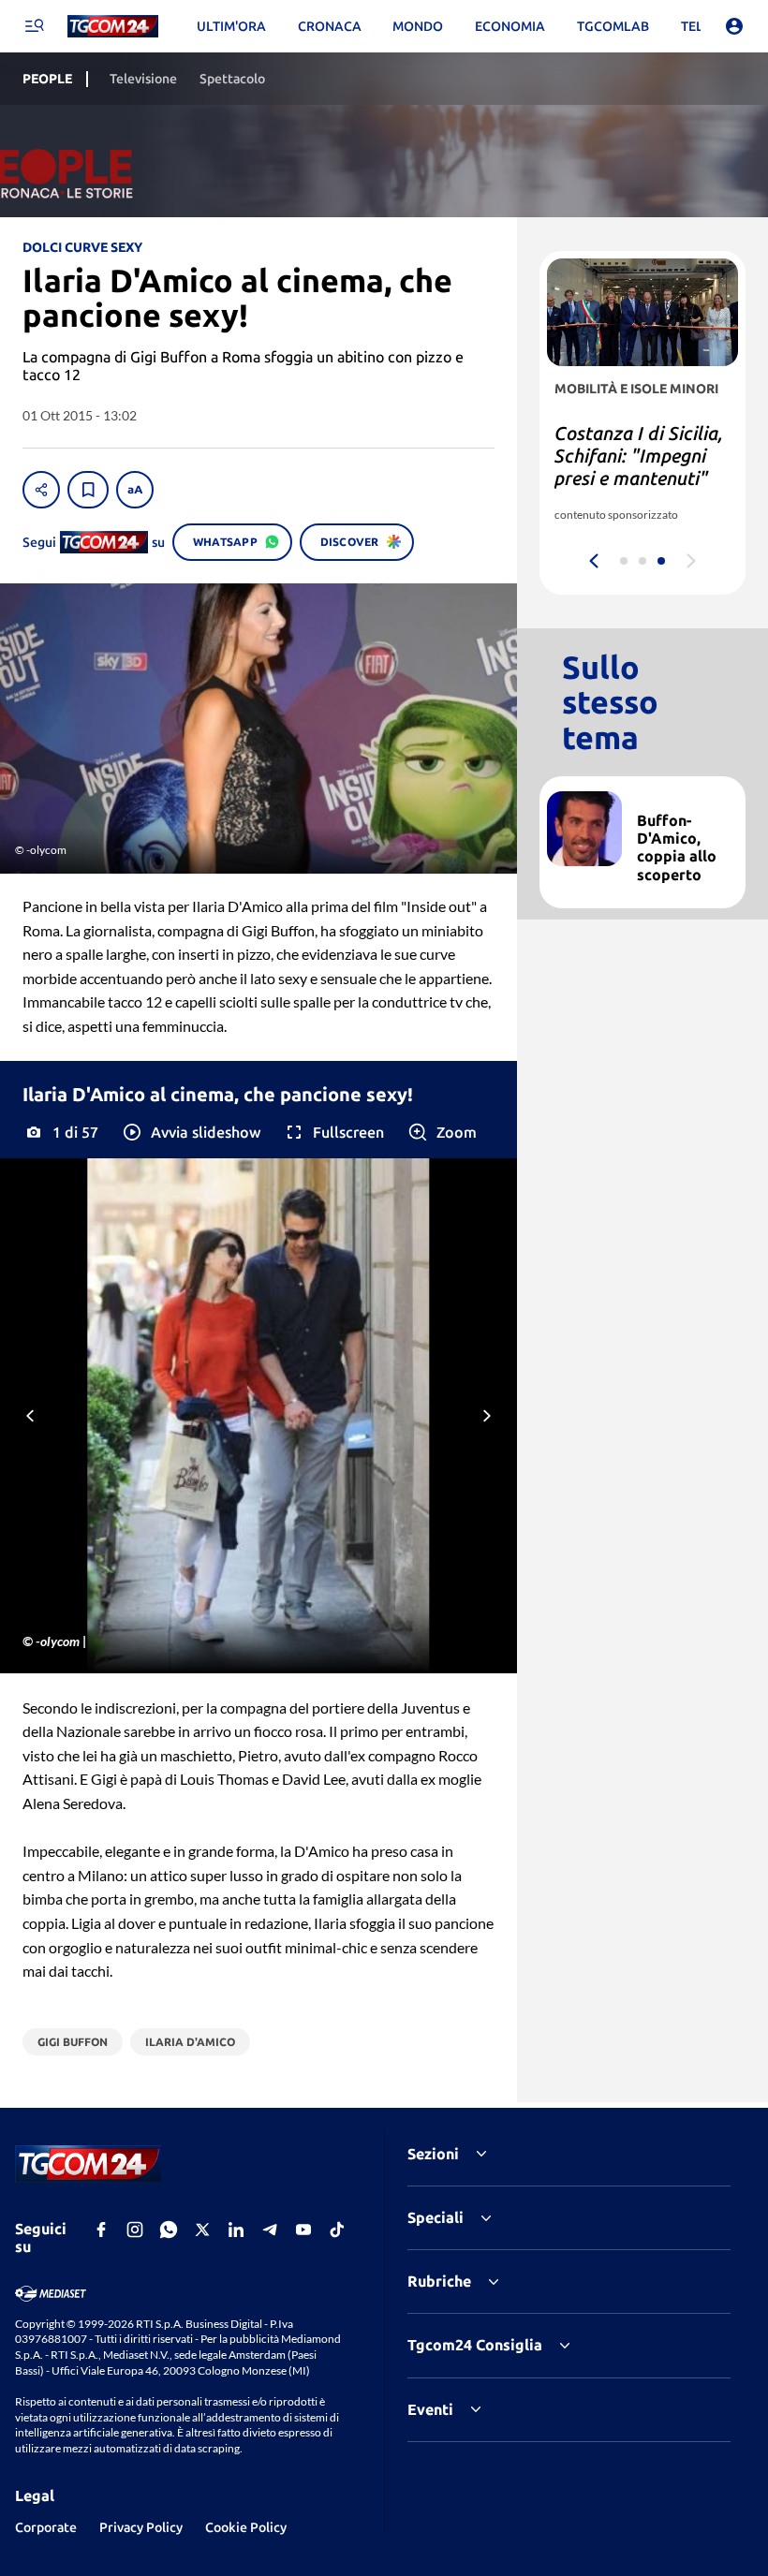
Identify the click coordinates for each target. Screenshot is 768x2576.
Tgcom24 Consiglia (475, 2345)
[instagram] (135, 2230)
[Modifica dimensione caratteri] (135, 490)
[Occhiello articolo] (684, 799)
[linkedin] (236, 2230)
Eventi (430, 2409)
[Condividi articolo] (41, 490)
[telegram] (270, 2230)
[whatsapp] (169, 2230)
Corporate (46, 2527)
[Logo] (113, 27)
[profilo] (734, 26)
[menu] (34, 26)
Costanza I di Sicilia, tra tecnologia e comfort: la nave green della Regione (639, 467)
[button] (191, 1132)
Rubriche (439, 2281)
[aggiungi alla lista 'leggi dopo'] (88, 490)
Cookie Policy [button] (246, 2527)
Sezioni (433, 2154)
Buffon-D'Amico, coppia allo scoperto (677, 847)
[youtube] (303, 2230)
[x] (202, 2230)
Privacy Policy (141, 2527)
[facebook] (101, 2230)
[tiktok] (337, 2230)
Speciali (436, 2217)
